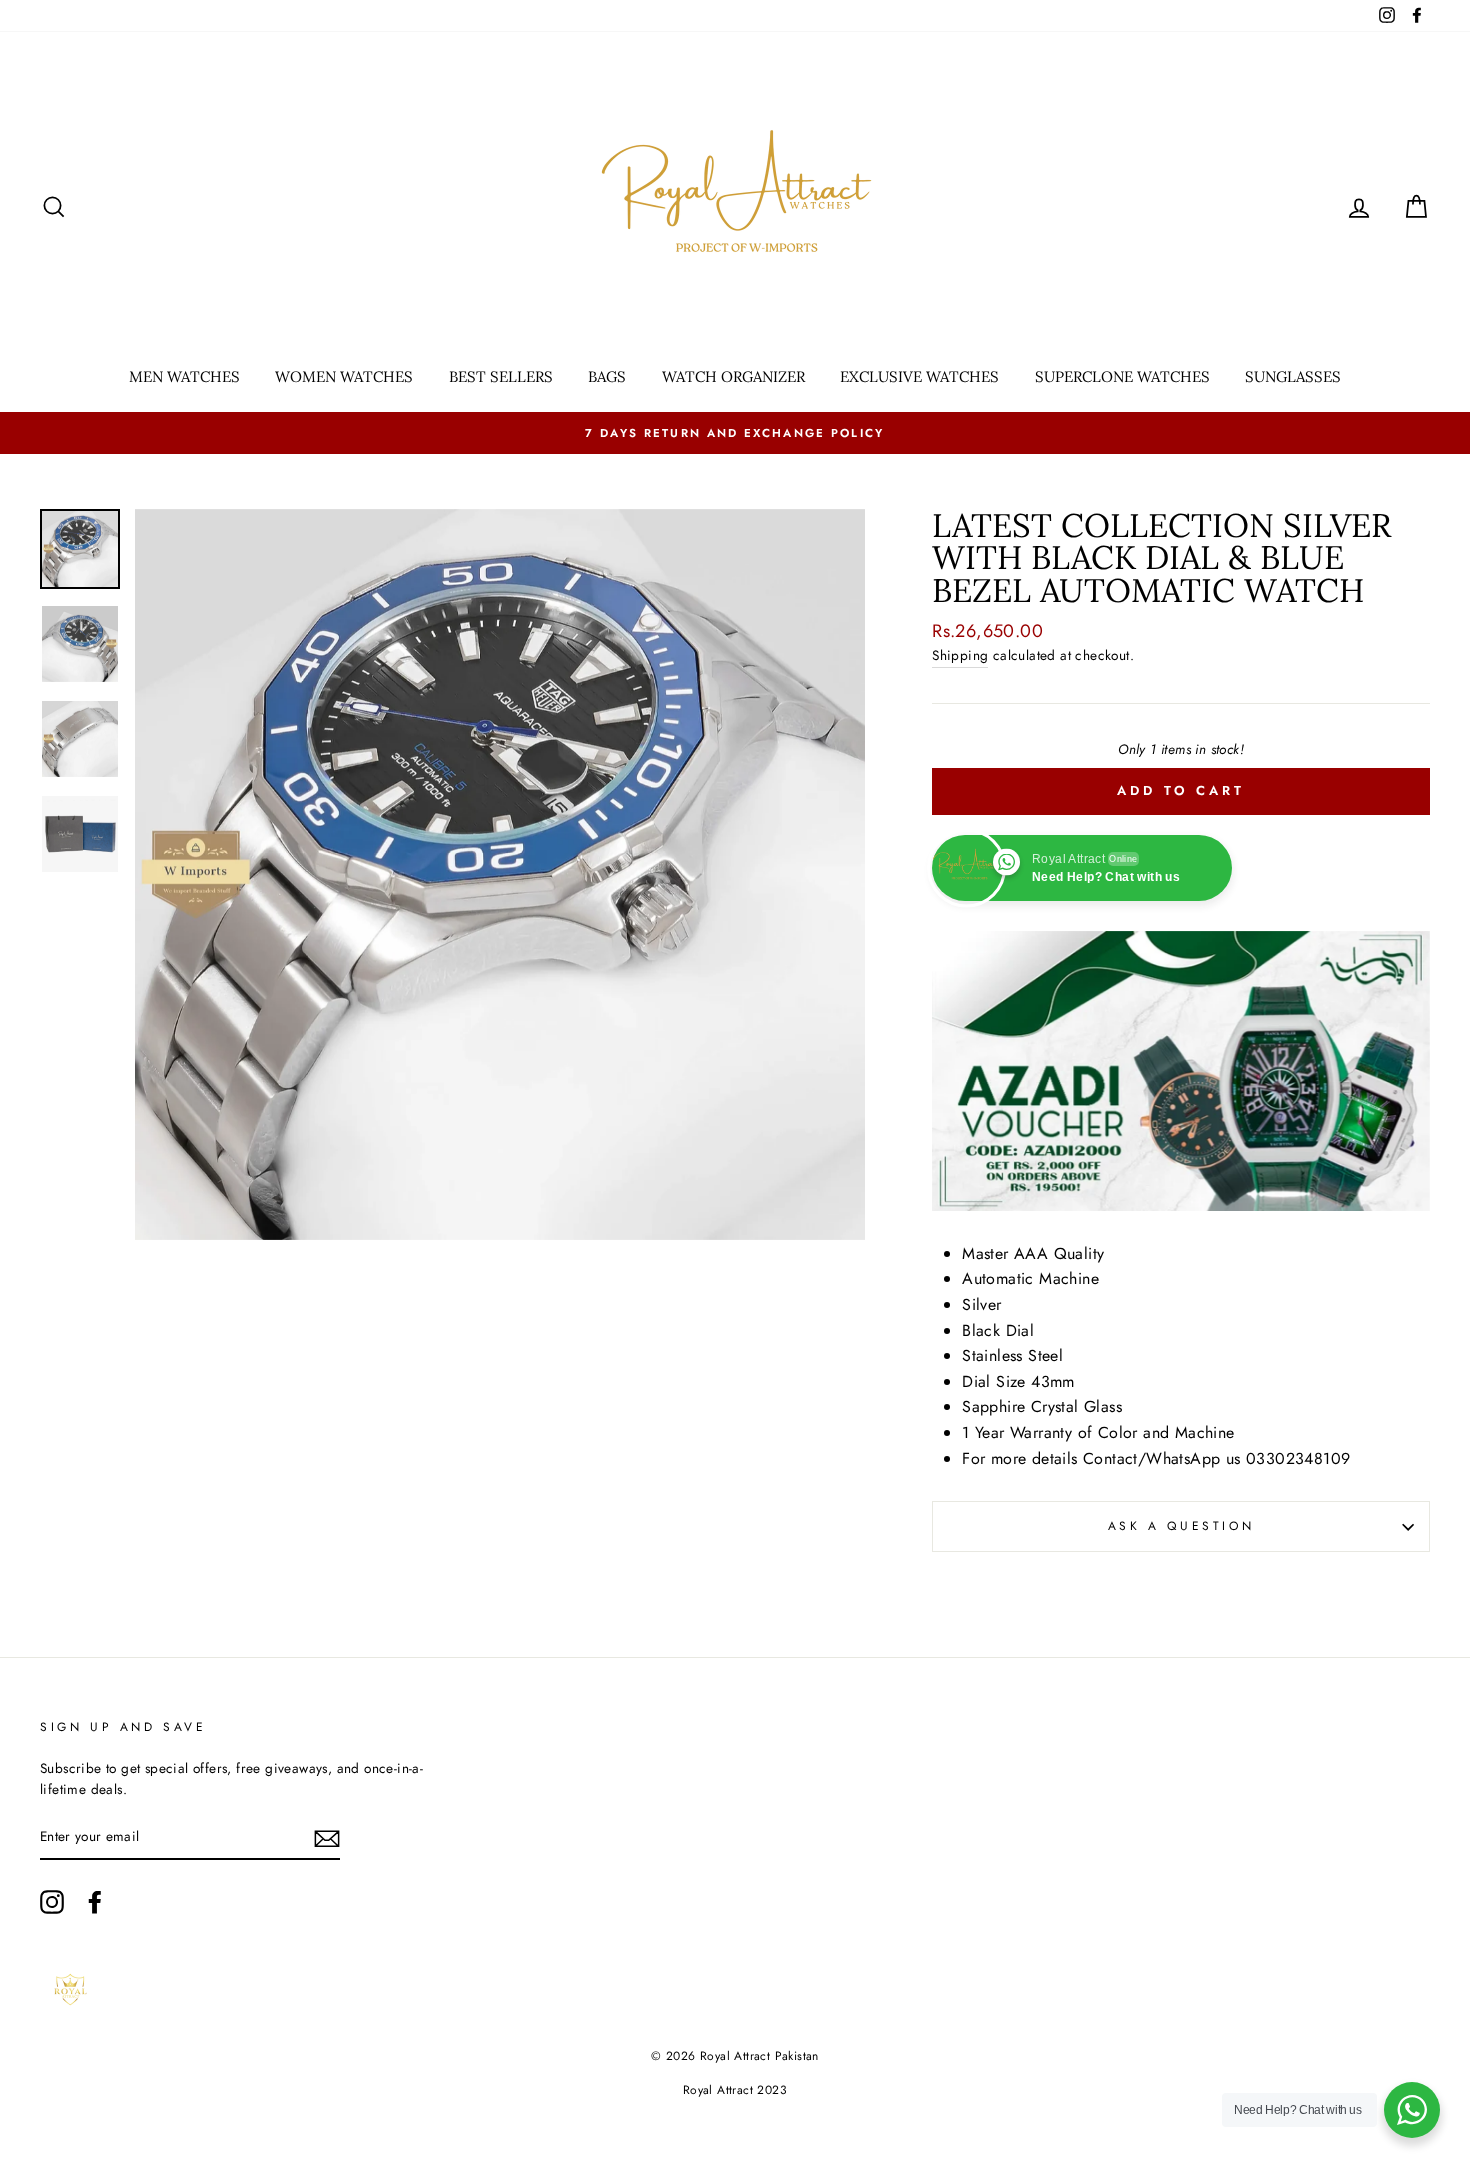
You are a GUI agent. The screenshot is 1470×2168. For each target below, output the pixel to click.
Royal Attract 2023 (735, 2090)
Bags (607, 376)
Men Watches (184, 376)
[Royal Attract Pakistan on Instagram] (52, 1902)
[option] (735, 433)
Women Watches (344, 376)
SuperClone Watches (1122, 376)
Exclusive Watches (919, 376)
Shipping (960, 655)
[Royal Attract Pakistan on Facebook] (95, 1902)
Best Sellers (501, 376)
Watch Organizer (733, 376)
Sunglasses (1293, 376)
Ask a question (1181, 1526)
